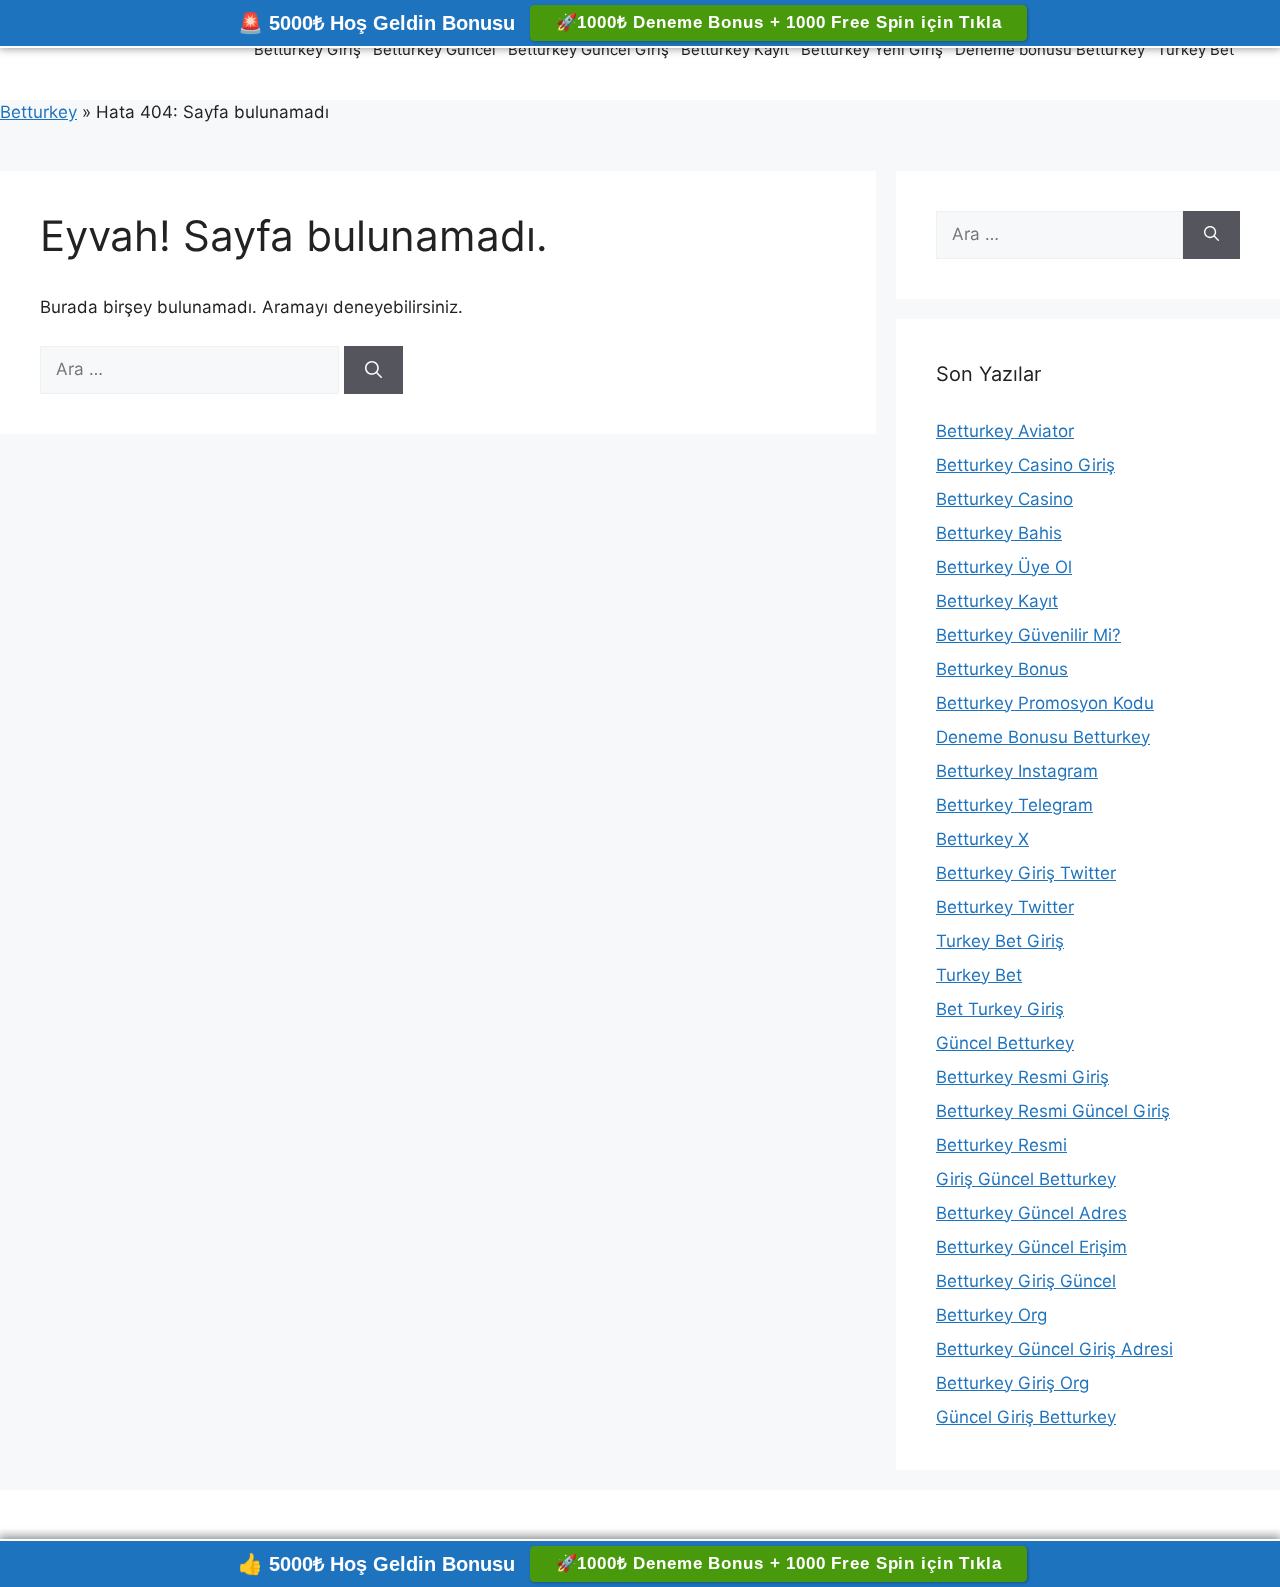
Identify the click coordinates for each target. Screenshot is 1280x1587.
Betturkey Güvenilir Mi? (1028, 635)
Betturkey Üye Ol (1004, 567)
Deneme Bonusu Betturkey (1043, 737)
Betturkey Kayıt (735, 49)
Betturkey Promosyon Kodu (1045, 703)
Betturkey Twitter (1005, 907)
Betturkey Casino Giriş (1025, 465)
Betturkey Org (991, 1315)
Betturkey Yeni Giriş (872, 49)
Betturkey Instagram (1017, 771)
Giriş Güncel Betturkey (1026, 1179)
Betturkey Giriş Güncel (1026, 1281)
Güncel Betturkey (1005, 1043)
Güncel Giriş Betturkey (1026, 1417)
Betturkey (38, 112)
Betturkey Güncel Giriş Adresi (1054, 1349)
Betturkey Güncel (434, 49)
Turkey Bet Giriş (1000, 941)
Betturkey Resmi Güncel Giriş (1053, 1111)
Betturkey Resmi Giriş (1022, 1077)
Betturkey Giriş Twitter (1026, 873)
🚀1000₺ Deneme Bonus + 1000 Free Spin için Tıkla (779, 22)
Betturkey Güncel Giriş (588, 49)
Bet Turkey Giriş (1000, 1009)
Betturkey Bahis (999, 533)
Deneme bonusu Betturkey (1050, 49)
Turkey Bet (1195, 49)
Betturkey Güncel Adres (1031, 1213)
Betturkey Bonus (1002, 669)
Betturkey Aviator (1005, 431)
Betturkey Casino (1004, 499)
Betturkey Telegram (1014, 805)
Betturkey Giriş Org (1012, 1383)
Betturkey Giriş (307, 49)
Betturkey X (982, 839)
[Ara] (373, 370)
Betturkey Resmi (1001, 1145)
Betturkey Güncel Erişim (1031, 1247)
